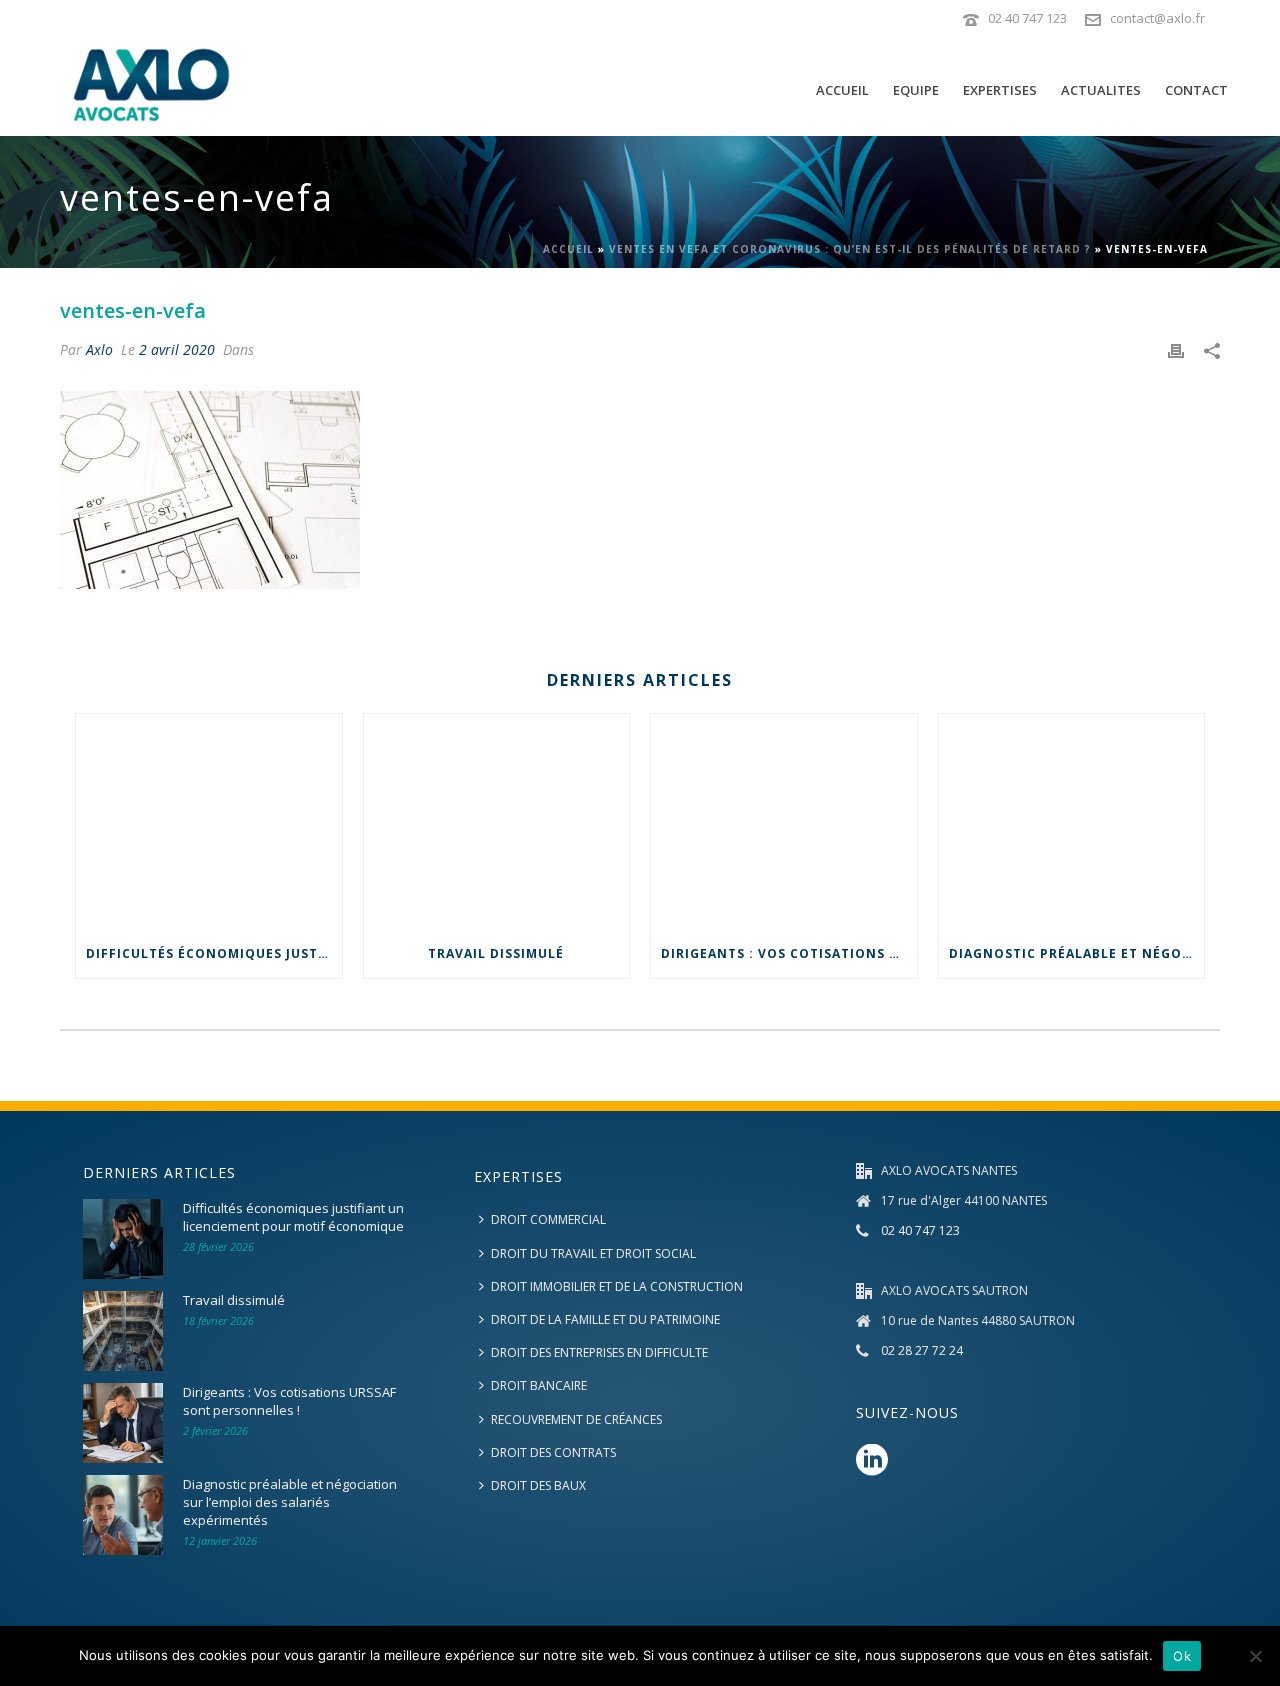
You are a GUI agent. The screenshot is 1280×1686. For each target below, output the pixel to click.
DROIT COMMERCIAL (548, 1219)
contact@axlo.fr (1157, 18)
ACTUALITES (1101, 90)
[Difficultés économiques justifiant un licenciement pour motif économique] (209, 822)
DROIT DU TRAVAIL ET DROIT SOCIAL (593, 1253)
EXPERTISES (1000, 90)
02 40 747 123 (1027, 18)
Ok (1182, 1656)
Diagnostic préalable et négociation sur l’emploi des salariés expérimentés (1077, 953)
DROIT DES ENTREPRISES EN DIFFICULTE (599, 1352)
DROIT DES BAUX (538, 1485)
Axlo (99, 349)
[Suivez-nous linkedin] (872, 1461)
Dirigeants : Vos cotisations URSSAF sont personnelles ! (789, 953)
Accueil (568, 249)
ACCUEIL (842, 90)
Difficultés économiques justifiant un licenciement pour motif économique (214, 953)
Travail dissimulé (496, 953)
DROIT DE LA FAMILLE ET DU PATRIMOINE (605, 1319)
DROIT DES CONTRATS (553, 1452)
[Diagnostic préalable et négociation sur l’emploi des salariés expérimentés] (1072, 822)
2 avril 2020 (177, 349)
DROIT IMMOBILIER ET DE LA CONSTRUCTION (617, 1286)
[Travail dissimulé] (497, 822)
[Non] (1255, 1656)
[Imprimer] (1176, 349)
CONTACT (1196, 90)
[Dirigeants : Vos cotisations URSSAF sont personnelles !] (784, 822)
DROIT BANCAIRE (539, 1385)
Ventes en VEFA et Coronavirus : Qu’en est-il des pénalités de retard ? (850, 249)
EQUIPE (916, 90)
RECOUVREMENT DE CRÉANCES (576, 1419)
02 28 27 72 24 (922, 1350)
